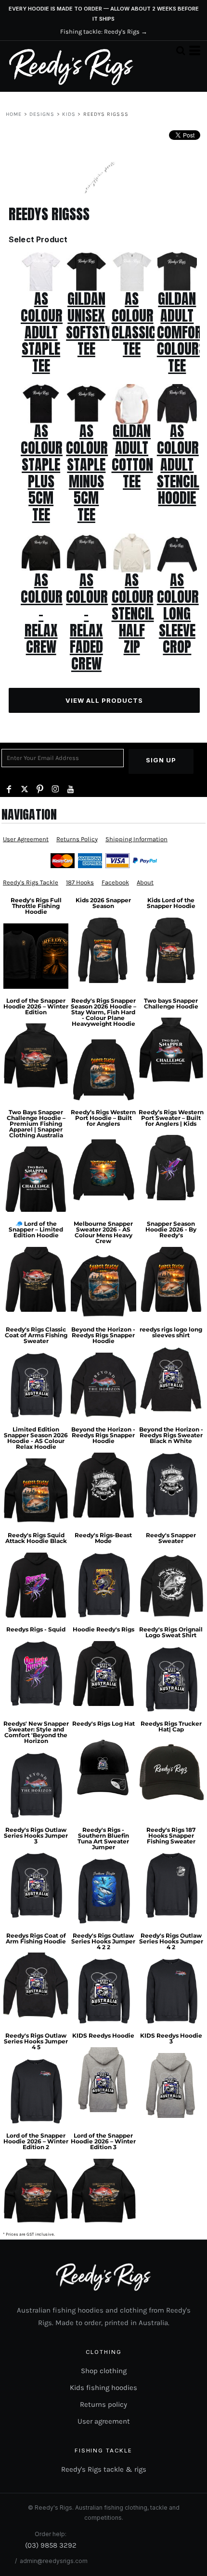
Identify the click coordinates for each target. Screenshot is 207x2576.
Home (14, 114)
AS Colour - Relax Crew (42, 613)
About (145, 882)
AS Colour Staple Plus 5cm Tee (42, 473)
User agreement (104, 2421)
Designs (42, 114)
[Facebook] (9, 789)
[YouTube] (71, 789)
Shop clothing (104, 2371)
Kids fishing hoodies (103, 2388)
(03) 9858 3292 (51, 2545)
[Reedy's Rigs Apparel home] (71, 66)
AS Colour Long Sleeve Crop (178, 613)
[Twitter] (25, 789)
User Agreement (26, 839)
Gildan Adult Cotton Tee (132, 456)
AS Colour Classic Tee (134, 324)
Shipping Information (136, 839)
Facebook (115, 882)
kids (69, 114)
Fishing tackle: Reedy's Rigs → (104, 31)
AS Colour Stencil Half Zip (133, 613)
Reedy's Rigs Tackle (31, 882)
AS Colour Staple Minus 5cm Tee (87, 473)
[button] (181, 50)
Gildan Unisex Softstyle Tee (95, 324)
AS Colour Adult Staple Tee (42, 332)
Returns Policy (77, 839)
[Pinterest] (40, 789)
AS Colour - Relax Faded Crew (87, 622)
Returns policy (103, 2404)
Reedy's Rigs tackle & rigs (104, 2469)
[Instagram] (55, 789)
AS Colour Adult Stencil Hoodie (178, 464)
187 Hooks (80, 882)
